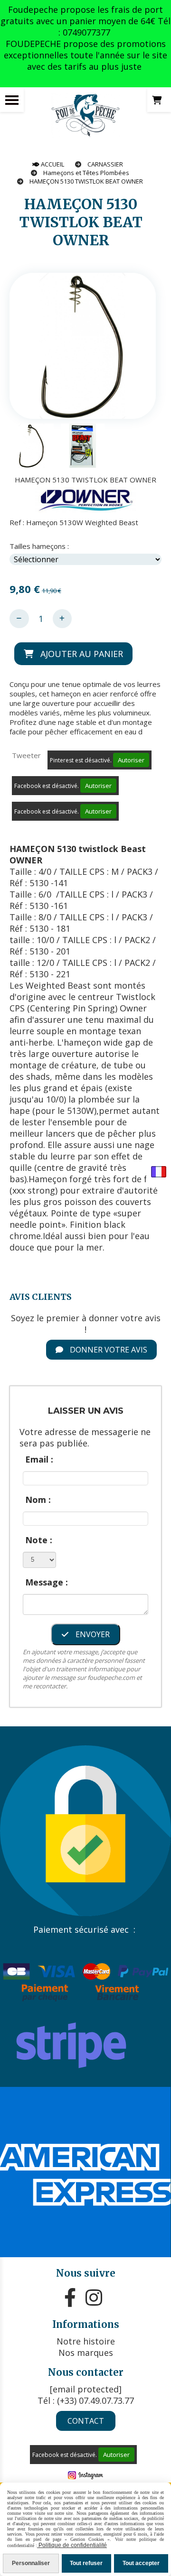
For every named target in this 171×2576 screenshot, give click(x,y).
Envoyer (92, 1634)
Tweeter (26, 755)
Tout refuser (86, 2563)
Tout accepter (141, 2563)
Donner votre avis (108, 1350)
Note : (39, 1540)
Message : (47, 1582)
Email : (39, 1459)
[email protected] (86, 2389)
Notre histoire (86, 2341)
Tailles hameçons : (39, 546)
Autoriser (131, 760)
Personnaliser (31, 2563)
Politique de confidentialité (72, 2545)
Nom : (38, 1500)
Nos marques (86, 2353)
